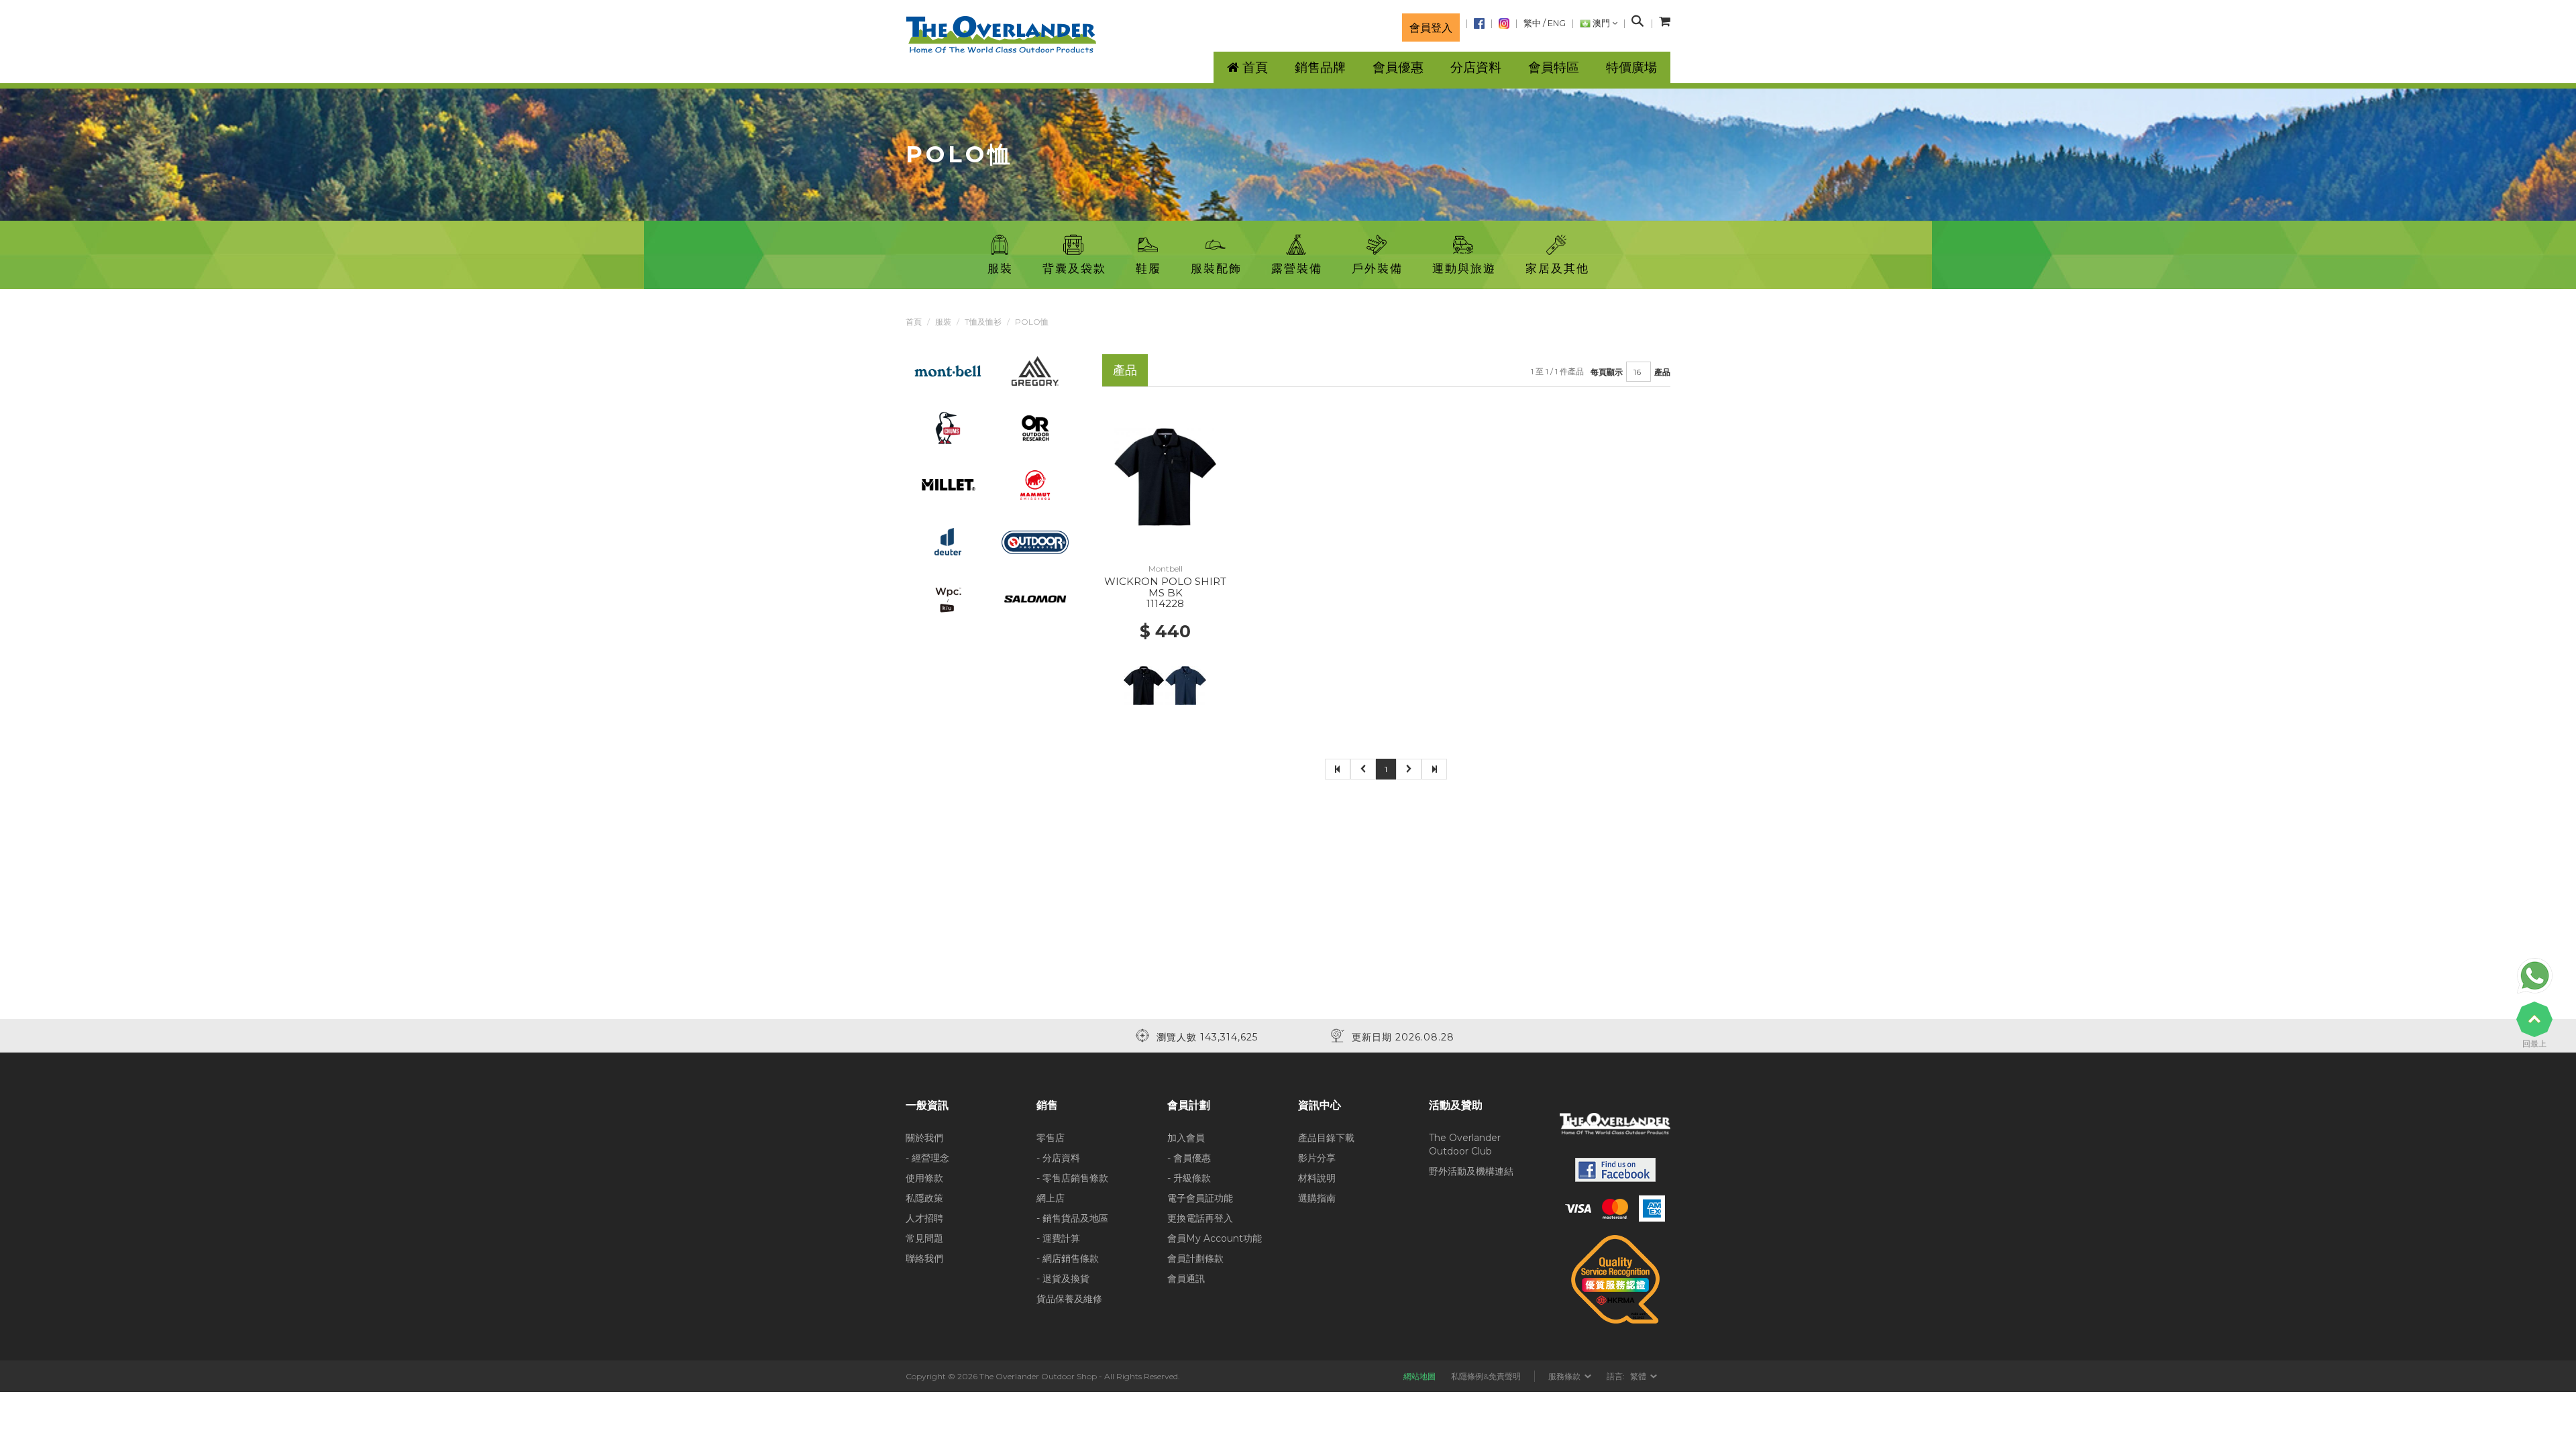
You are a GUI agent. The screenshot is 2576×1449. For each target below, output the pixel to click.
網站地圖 (1419, 1376)
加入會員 (1186, 1138)
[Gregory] (1035, 370)
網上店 (1051, 1198)
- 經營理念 (927, 1158)
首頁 (914, 322)
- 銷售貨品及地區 (1072, 1218)
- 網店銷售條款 (1068, 1258)
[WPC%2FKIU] (948, 598)
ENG (1557, 23)
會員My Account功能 (1215, 1238)
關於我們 (924, 1138)
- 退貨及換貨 (1063, 1279)
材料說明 (1317, 1178)
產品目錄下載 (1326, 1138)
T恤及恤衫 (983, 322)
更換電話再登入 (1200, 1218)
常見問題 (924, 1238)
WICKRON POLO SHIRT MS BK (1165, 587)
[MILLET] (948, 484)
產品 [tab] (1125, 370)
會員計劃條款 (1195, 1258)
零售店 (1051, 1138)
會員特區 (1554, 67)
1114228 (1165, 603)
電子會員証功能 (1200, 1198)
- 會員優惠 (1189, 1158)
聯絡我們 (924, 1258)
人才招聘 (924, 1218)
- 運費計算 (1058, 1238)
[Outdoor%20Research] (1035, 427)
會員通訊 (1186, 1279)
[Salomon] (1035, 598)
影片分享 (1317, 1158)
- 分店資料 (1058, 1158)
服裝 (943, 322)
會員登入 (1431, 28)
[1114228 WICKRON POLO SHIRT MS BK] (1165, 476)
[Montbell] (948, 370)
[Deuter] (948, 541)
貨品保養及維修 (1069, 1299)
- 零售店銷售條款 (1072, 1178)
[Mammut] (1035, 484)
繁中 (1532, 23)
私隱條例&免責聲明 (1486, 1376)
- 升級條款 (1189, 1178)
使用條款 (924, 1178)
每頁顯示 (1607, 372)
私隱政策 (924, 1198)
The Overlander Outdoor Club (1465, 1144)
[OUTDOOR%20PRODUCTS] (1035, 541)
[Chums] (948, 427)
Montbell (1166, 569)
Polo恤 (1032, 322)
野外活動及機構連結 (1471, 1171)
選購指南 (1317, 1198)
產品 (1662, 372)
